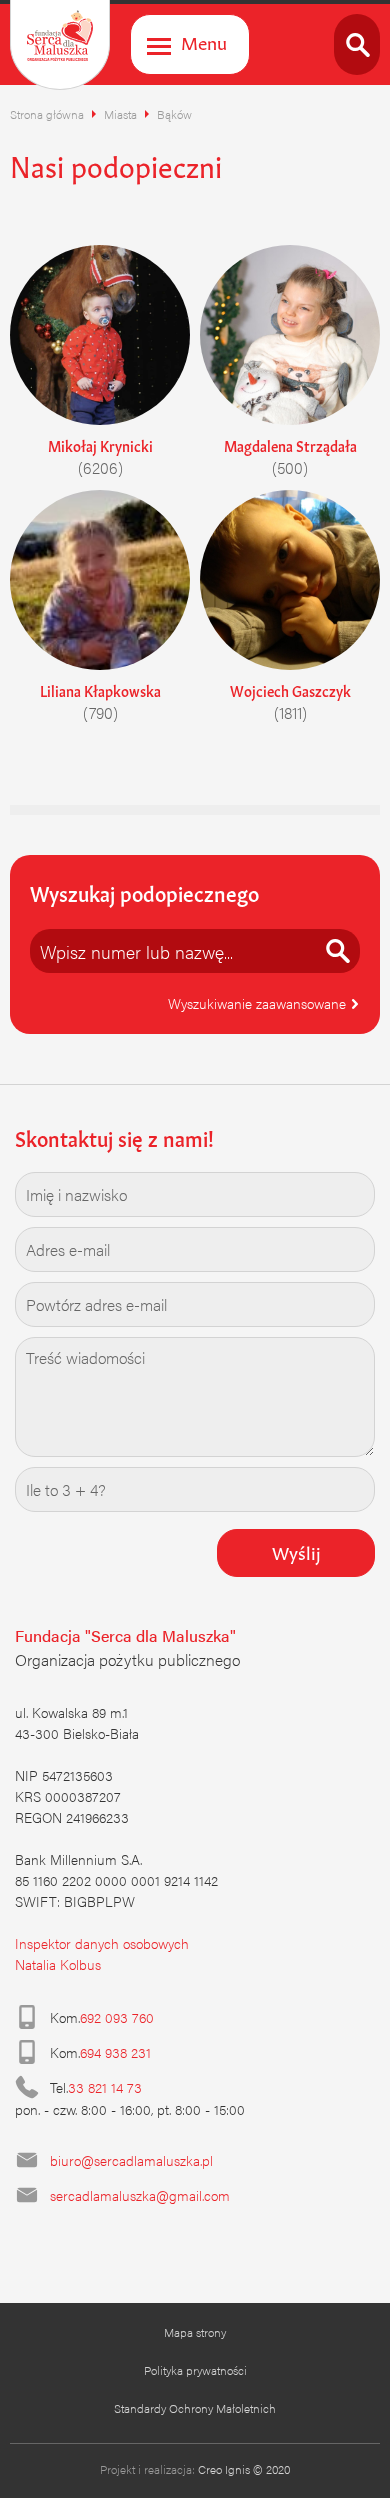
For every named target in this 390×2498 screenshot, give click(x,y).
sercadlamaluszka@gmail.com (140, 2195)
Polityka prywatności (195, 2370)
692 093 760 (117, 2017)
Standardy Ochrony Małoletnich (195, 2408)
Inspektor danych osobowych (102, 1943)
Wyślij (296, 1551)
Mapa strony (195, 2332)
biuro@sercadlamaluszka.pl (131, 2160)
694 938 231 (115, 2052)
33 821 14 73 (105, 2087)
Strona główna (47, 114)
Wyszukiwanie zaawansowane (259, 1003)
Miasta (120, 114)
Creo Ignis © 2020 (244, 2469)
